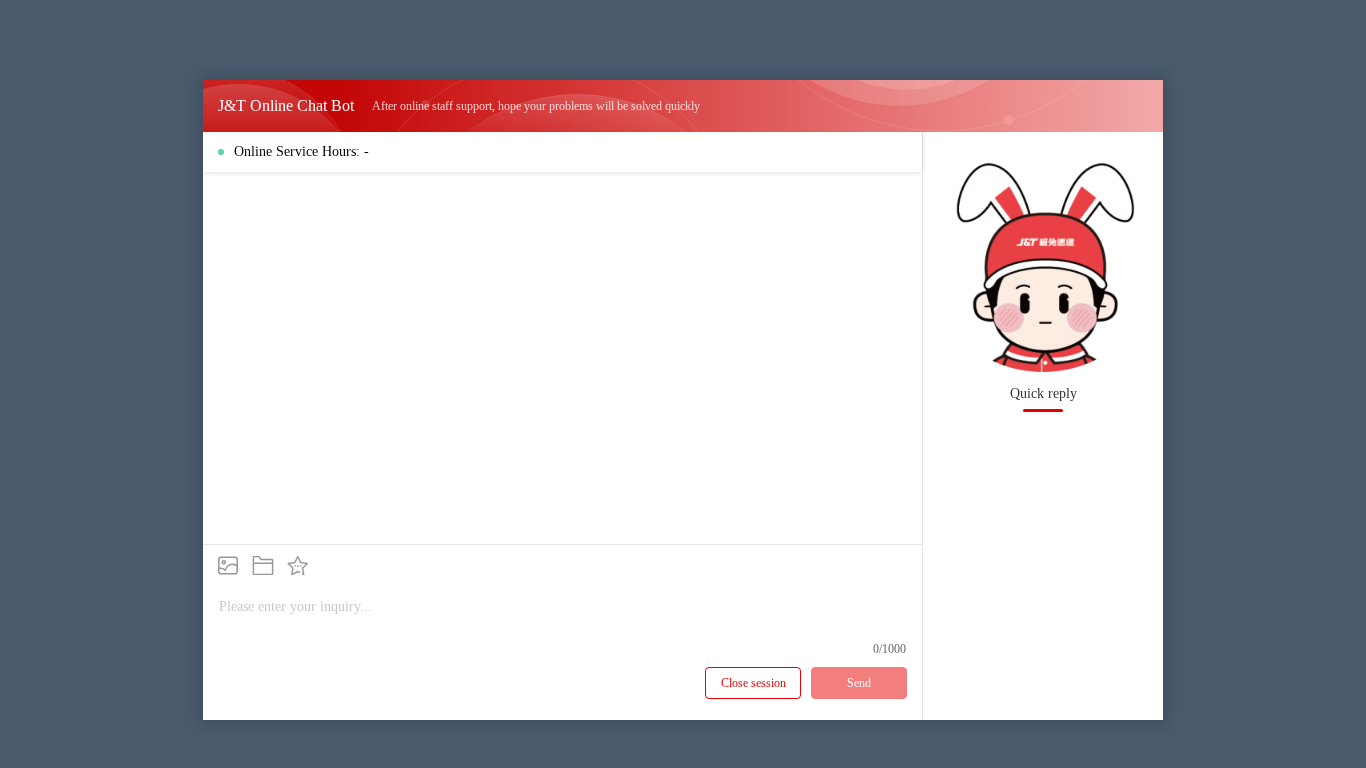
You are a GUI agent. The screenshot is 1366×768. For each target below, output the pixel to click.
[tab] (1043, 394)
